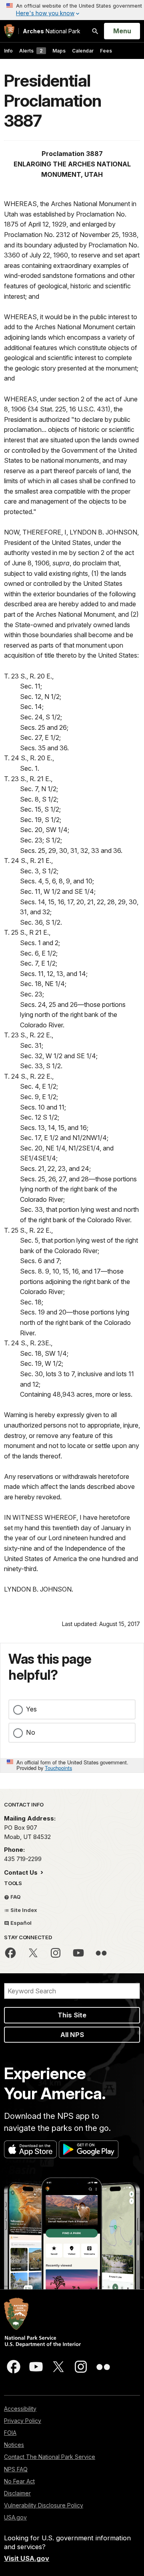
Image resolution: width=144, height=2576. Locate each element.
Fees (106, 51)
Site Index (23, 1910)
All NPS (72, 2035)
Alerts (31, 51)
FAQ (15, 1897)
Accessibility (20, 2409)
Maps (59, 51)
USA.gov (15, 2517)
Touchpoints (58, 1768)
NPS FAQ (16, 2469)
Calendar (83, 51)
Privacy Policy (23, 2421)
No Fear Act (19, 2481)
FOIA (10, 2433)
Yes (31, 1709)
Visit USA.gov (27, 2558)
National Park (52, 31)
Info (8, 51)
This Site (72, 2015)
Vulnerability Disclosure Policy (44, 2505)
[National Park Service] (9, 31)
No (31, 1732)
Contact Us (22, 1872)
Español (20, 1923)
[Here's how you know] (72, 10)
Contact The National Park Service (50, 2457)
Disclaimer (17, 2493)
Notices (14, 2445)
